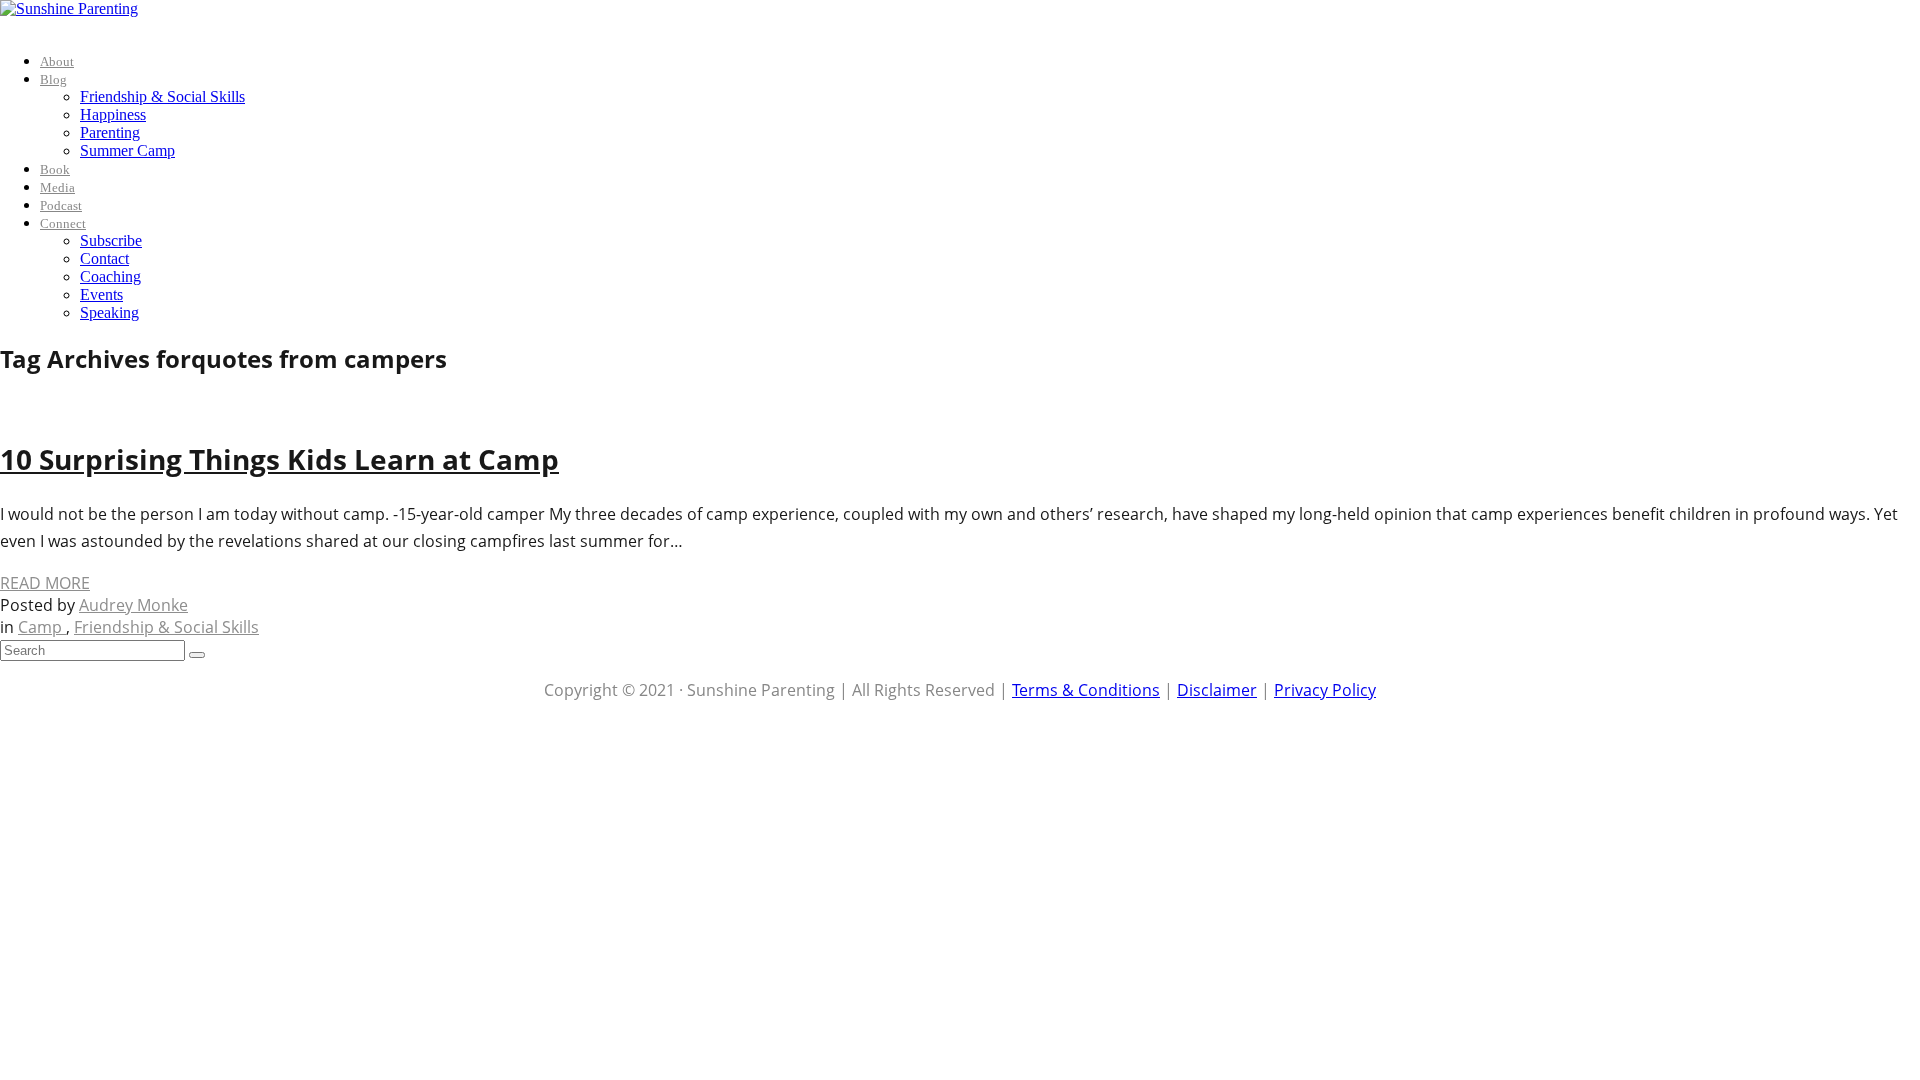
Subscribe (111, 240)
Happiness (113, 114)
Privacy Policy (1325, 690)
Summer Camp (127, 150)
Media (57, 187)
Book (55, 169)
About (57, 61)
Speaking (109, 312)
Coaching (110, 276)
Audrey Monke (133, 605)
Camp (42, 627)
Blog (53, 79)
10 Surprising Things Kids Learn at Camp (279, 459)
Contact (104, 258)
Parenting (110, 132)
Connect (63, 223)
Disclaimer (1217, 690)
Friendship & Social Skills (162, 96)
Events (101, 294)
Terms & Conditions (1086, 690)
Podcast (61, 205)
